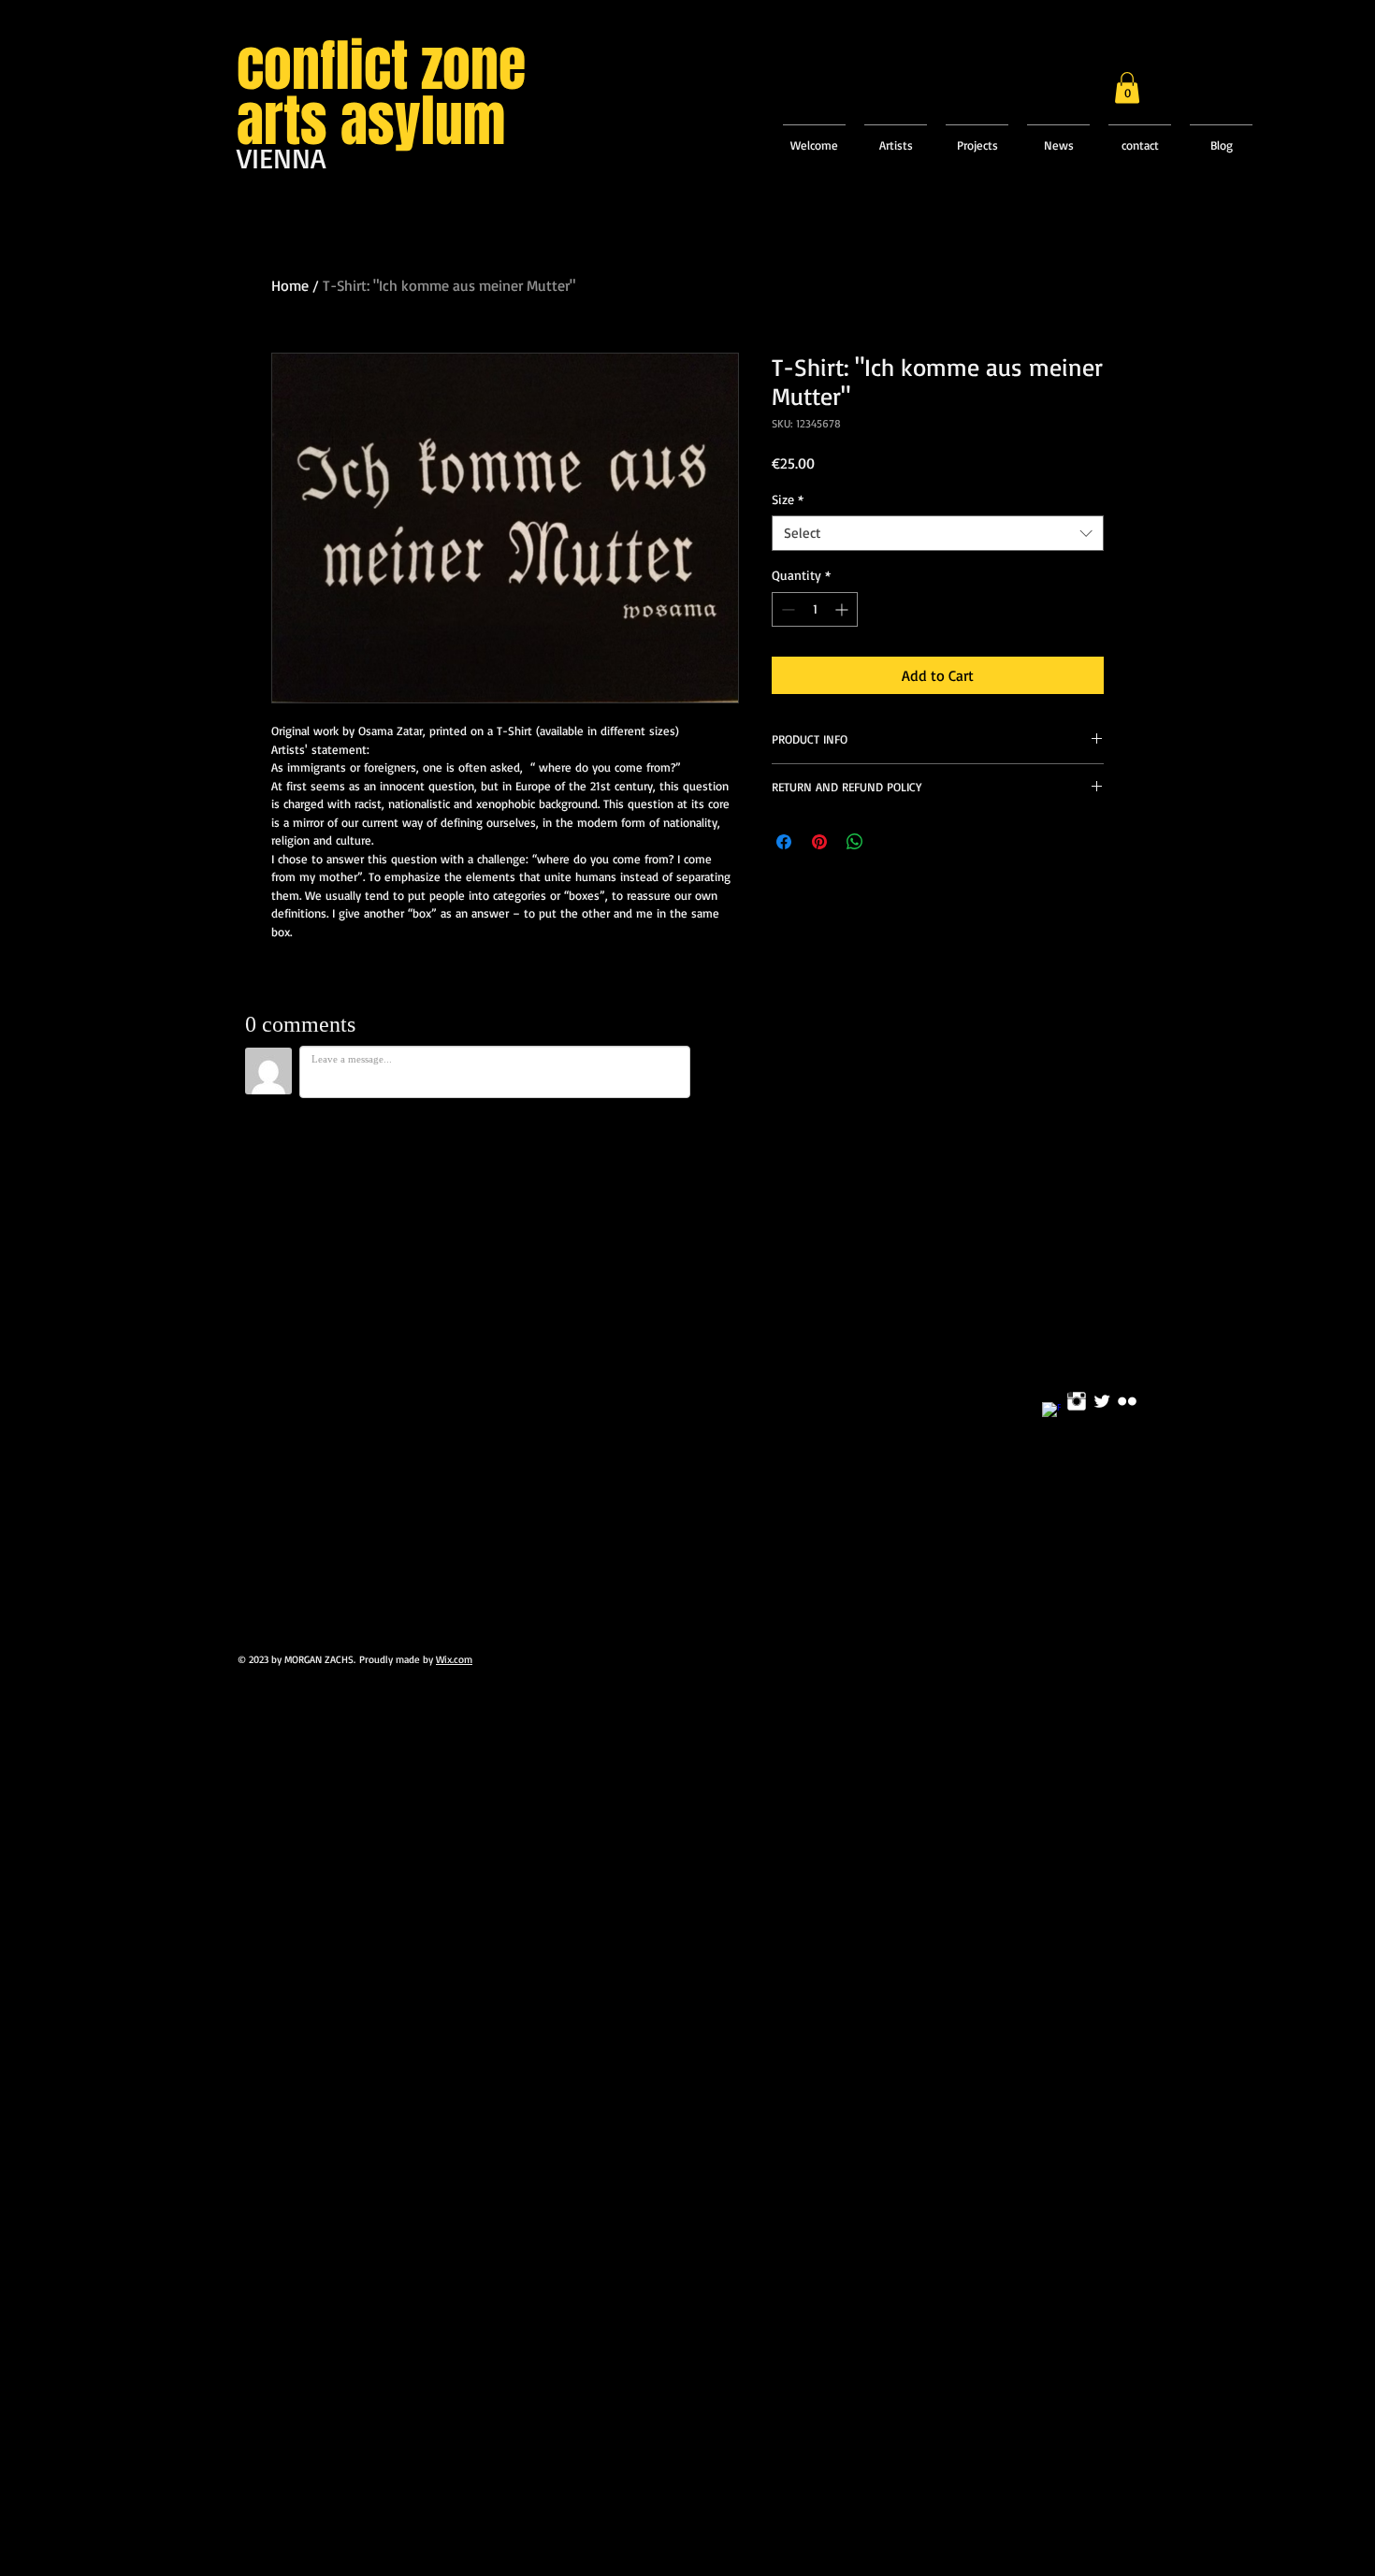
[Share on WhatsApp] (855, 842)
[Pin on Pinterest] (819, 842)
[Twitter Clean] (1102, 1401)
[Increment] (843, 609)
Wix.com (454, 1659)
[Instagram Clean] (1077, 1401)
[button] (1127, 87)
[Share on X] (890, 842)
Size (788, 499)
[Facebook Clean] (1051, 1411)
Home (290, 285)
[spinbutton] (815, 609)
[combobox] (938, 533)
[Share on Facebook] (784, 842)
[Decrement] (786, 609)
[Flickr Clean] (1127, 1401)
